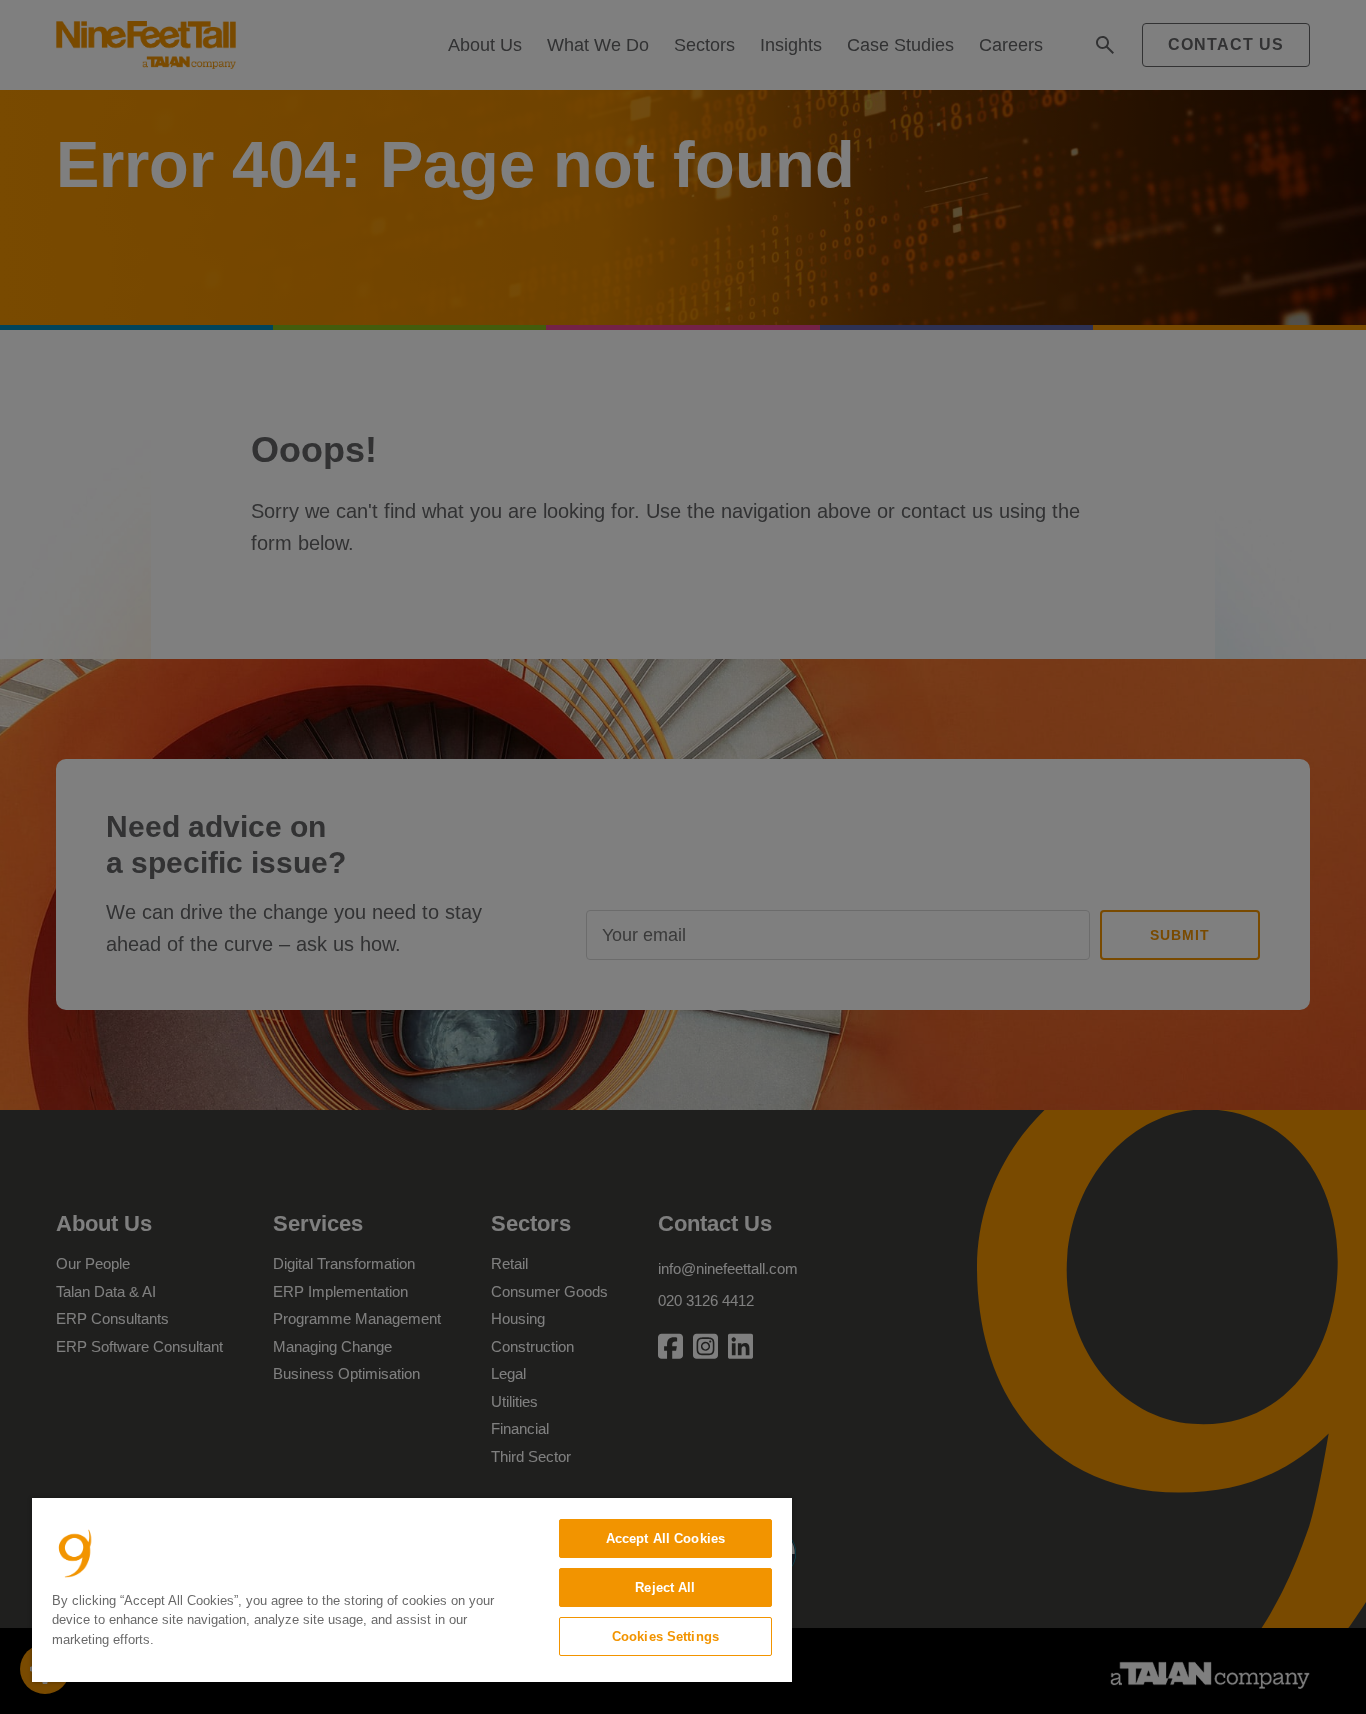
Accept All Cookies (665, 1538)
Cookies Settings (665, 1636)
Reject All (665, 1587)
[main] (412, 1590)
